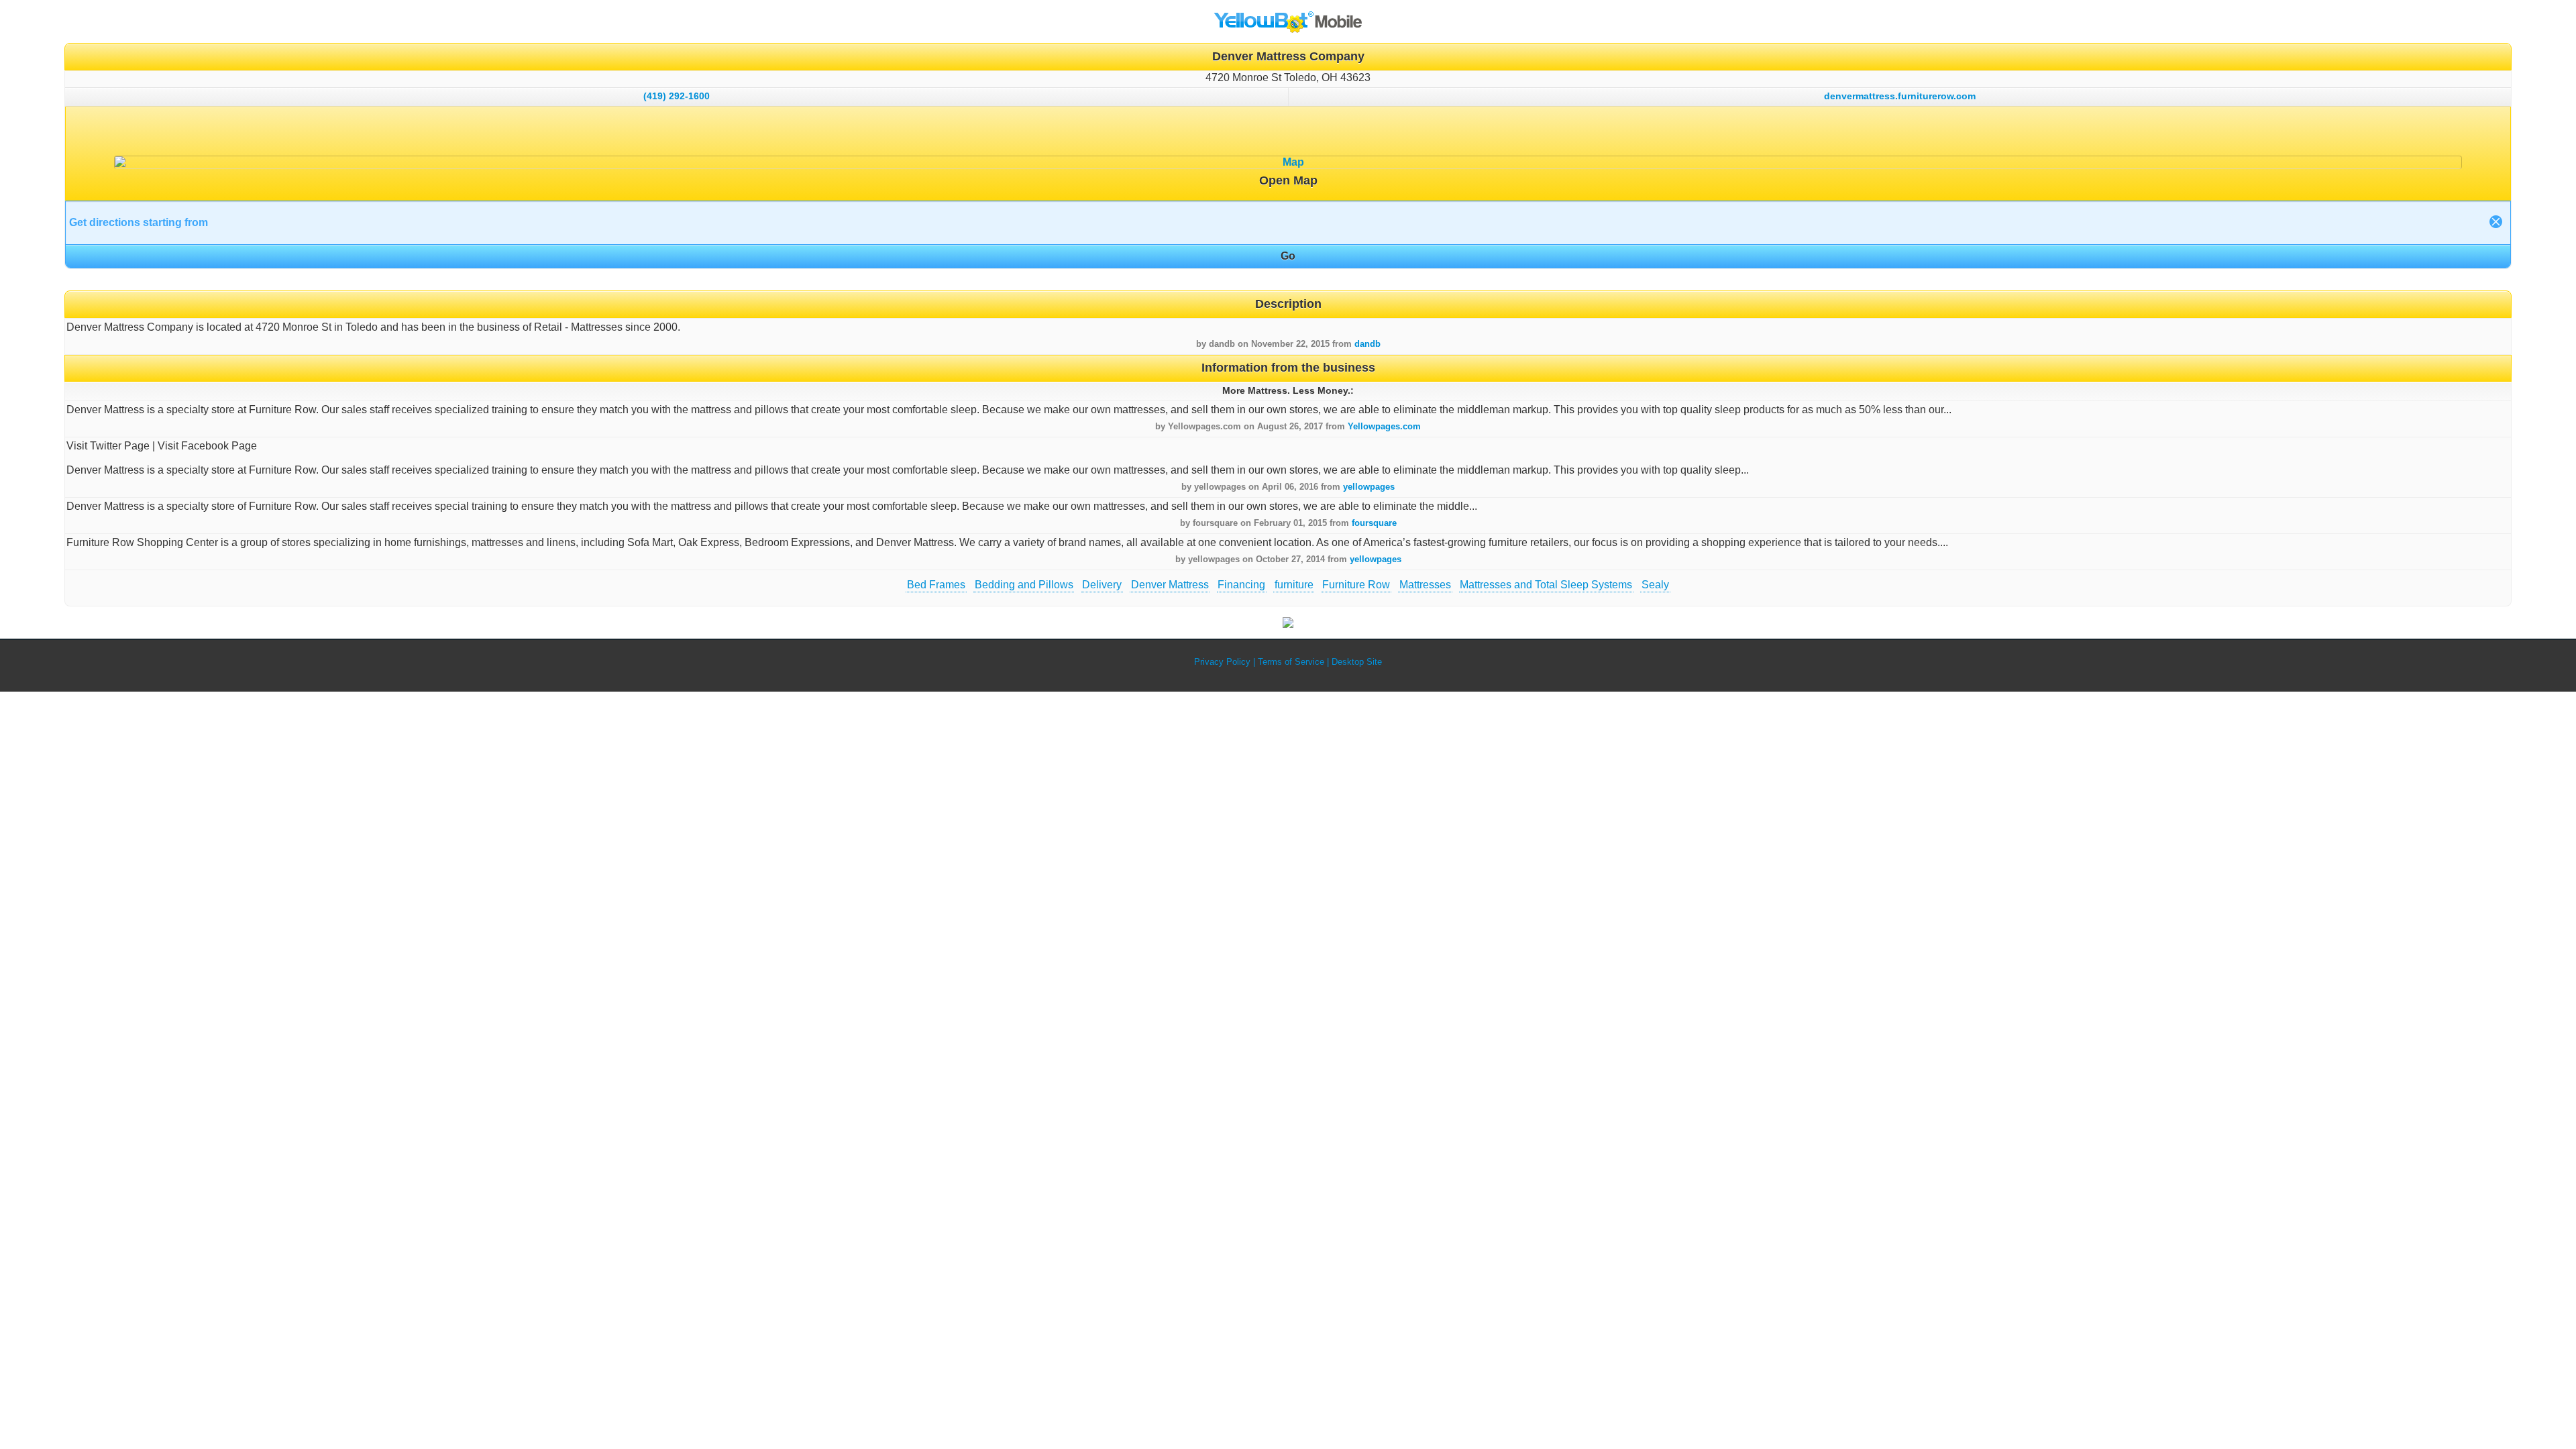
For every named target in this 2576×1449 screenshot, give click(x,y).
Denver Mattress (1170, 585)
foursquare (1374, 523)
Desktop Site (1357, 662)
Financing (1241, 585)
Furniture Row (1356, 585)
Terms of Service (1291, 662)
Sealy (1655, 585)
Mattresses (1425, 585)
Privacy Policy (1222, 662)
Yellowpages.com (1384, 426)
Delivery (1102, 585)
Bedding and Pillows (1024, 585)
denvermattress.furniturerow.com (1900, 96)
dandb (1367, 344)
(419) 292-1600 (677, 96)
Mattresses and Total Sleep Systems (1546, 585)
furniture (1294, 585)
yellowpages (1369, 487)
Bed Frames (936, 585)
